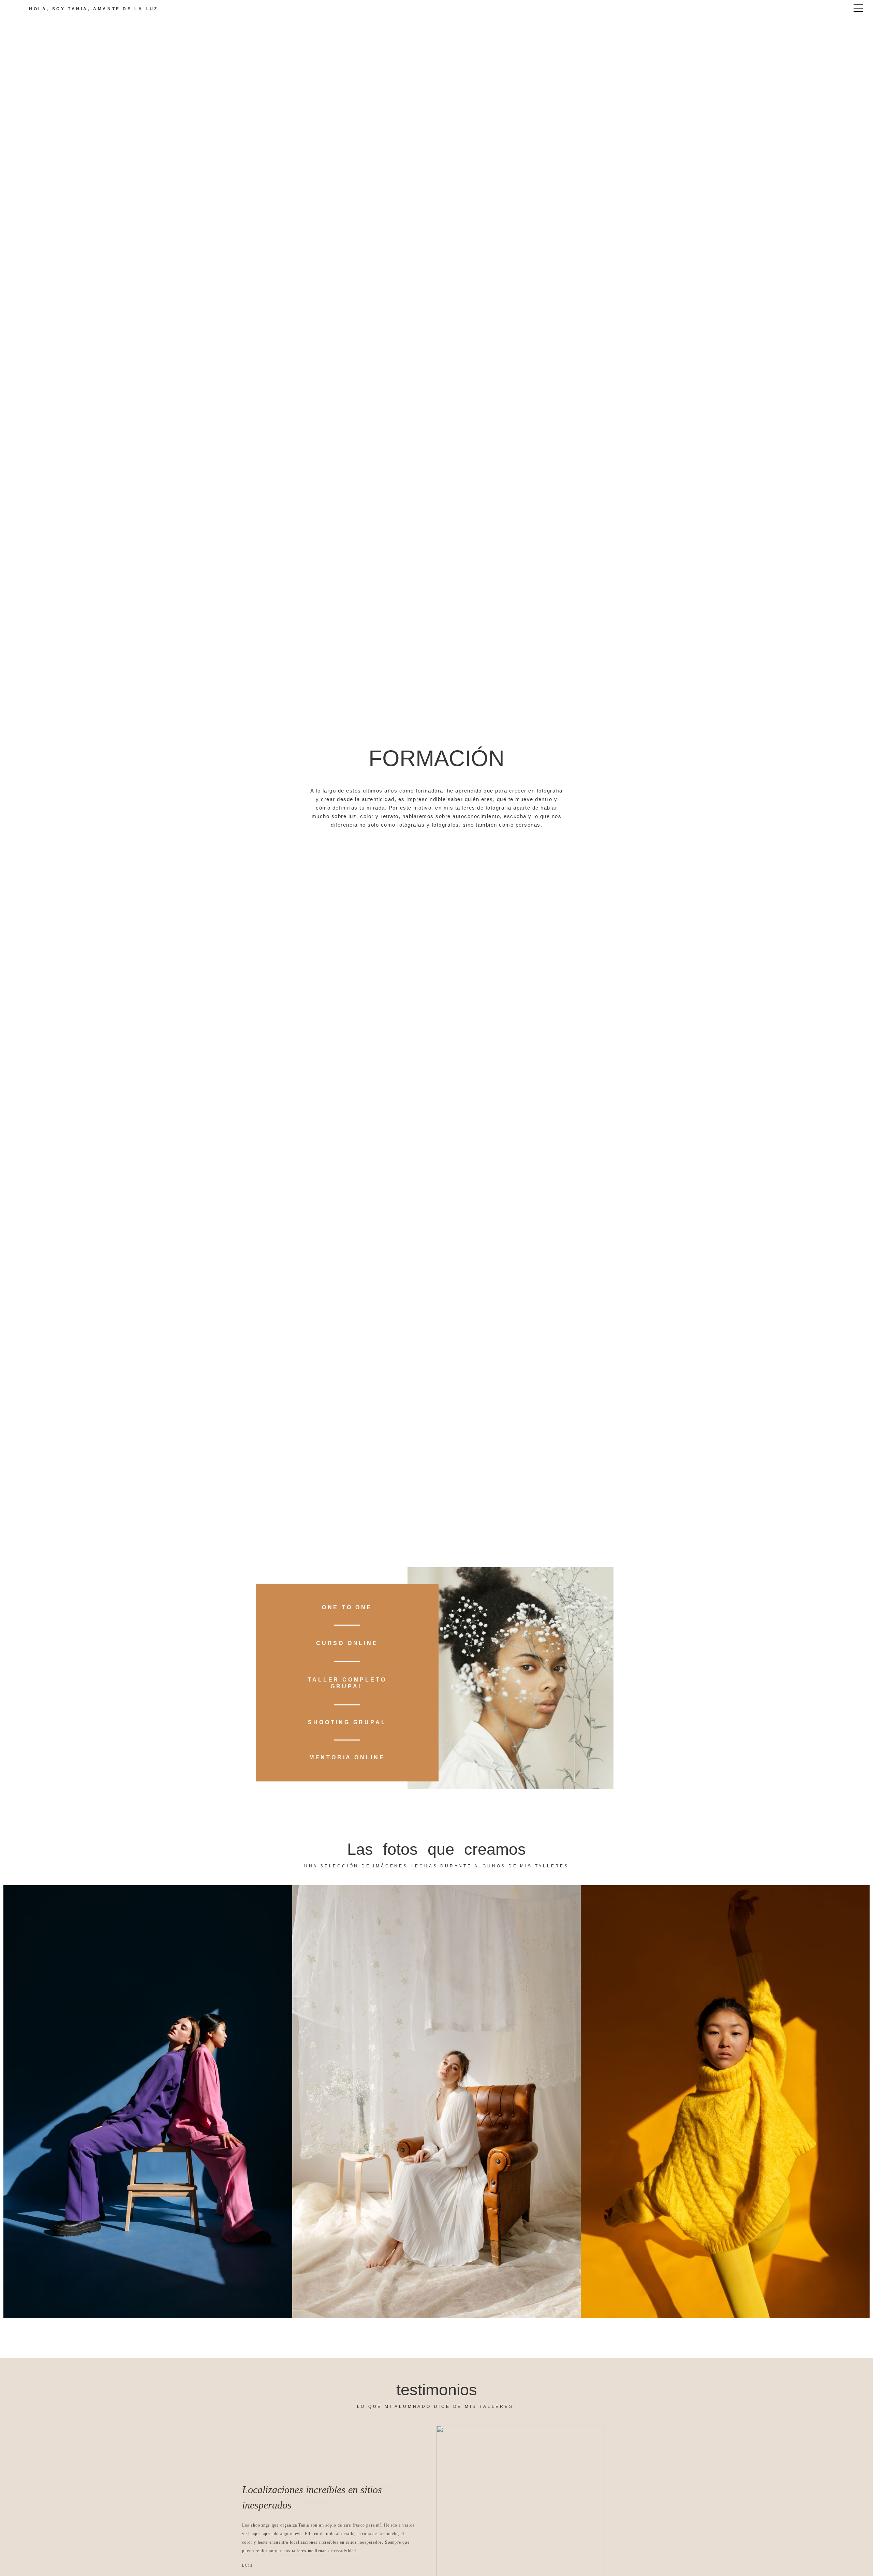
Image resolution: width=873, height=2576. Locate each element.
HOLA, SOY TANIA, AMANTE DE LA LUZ (94, 9)
